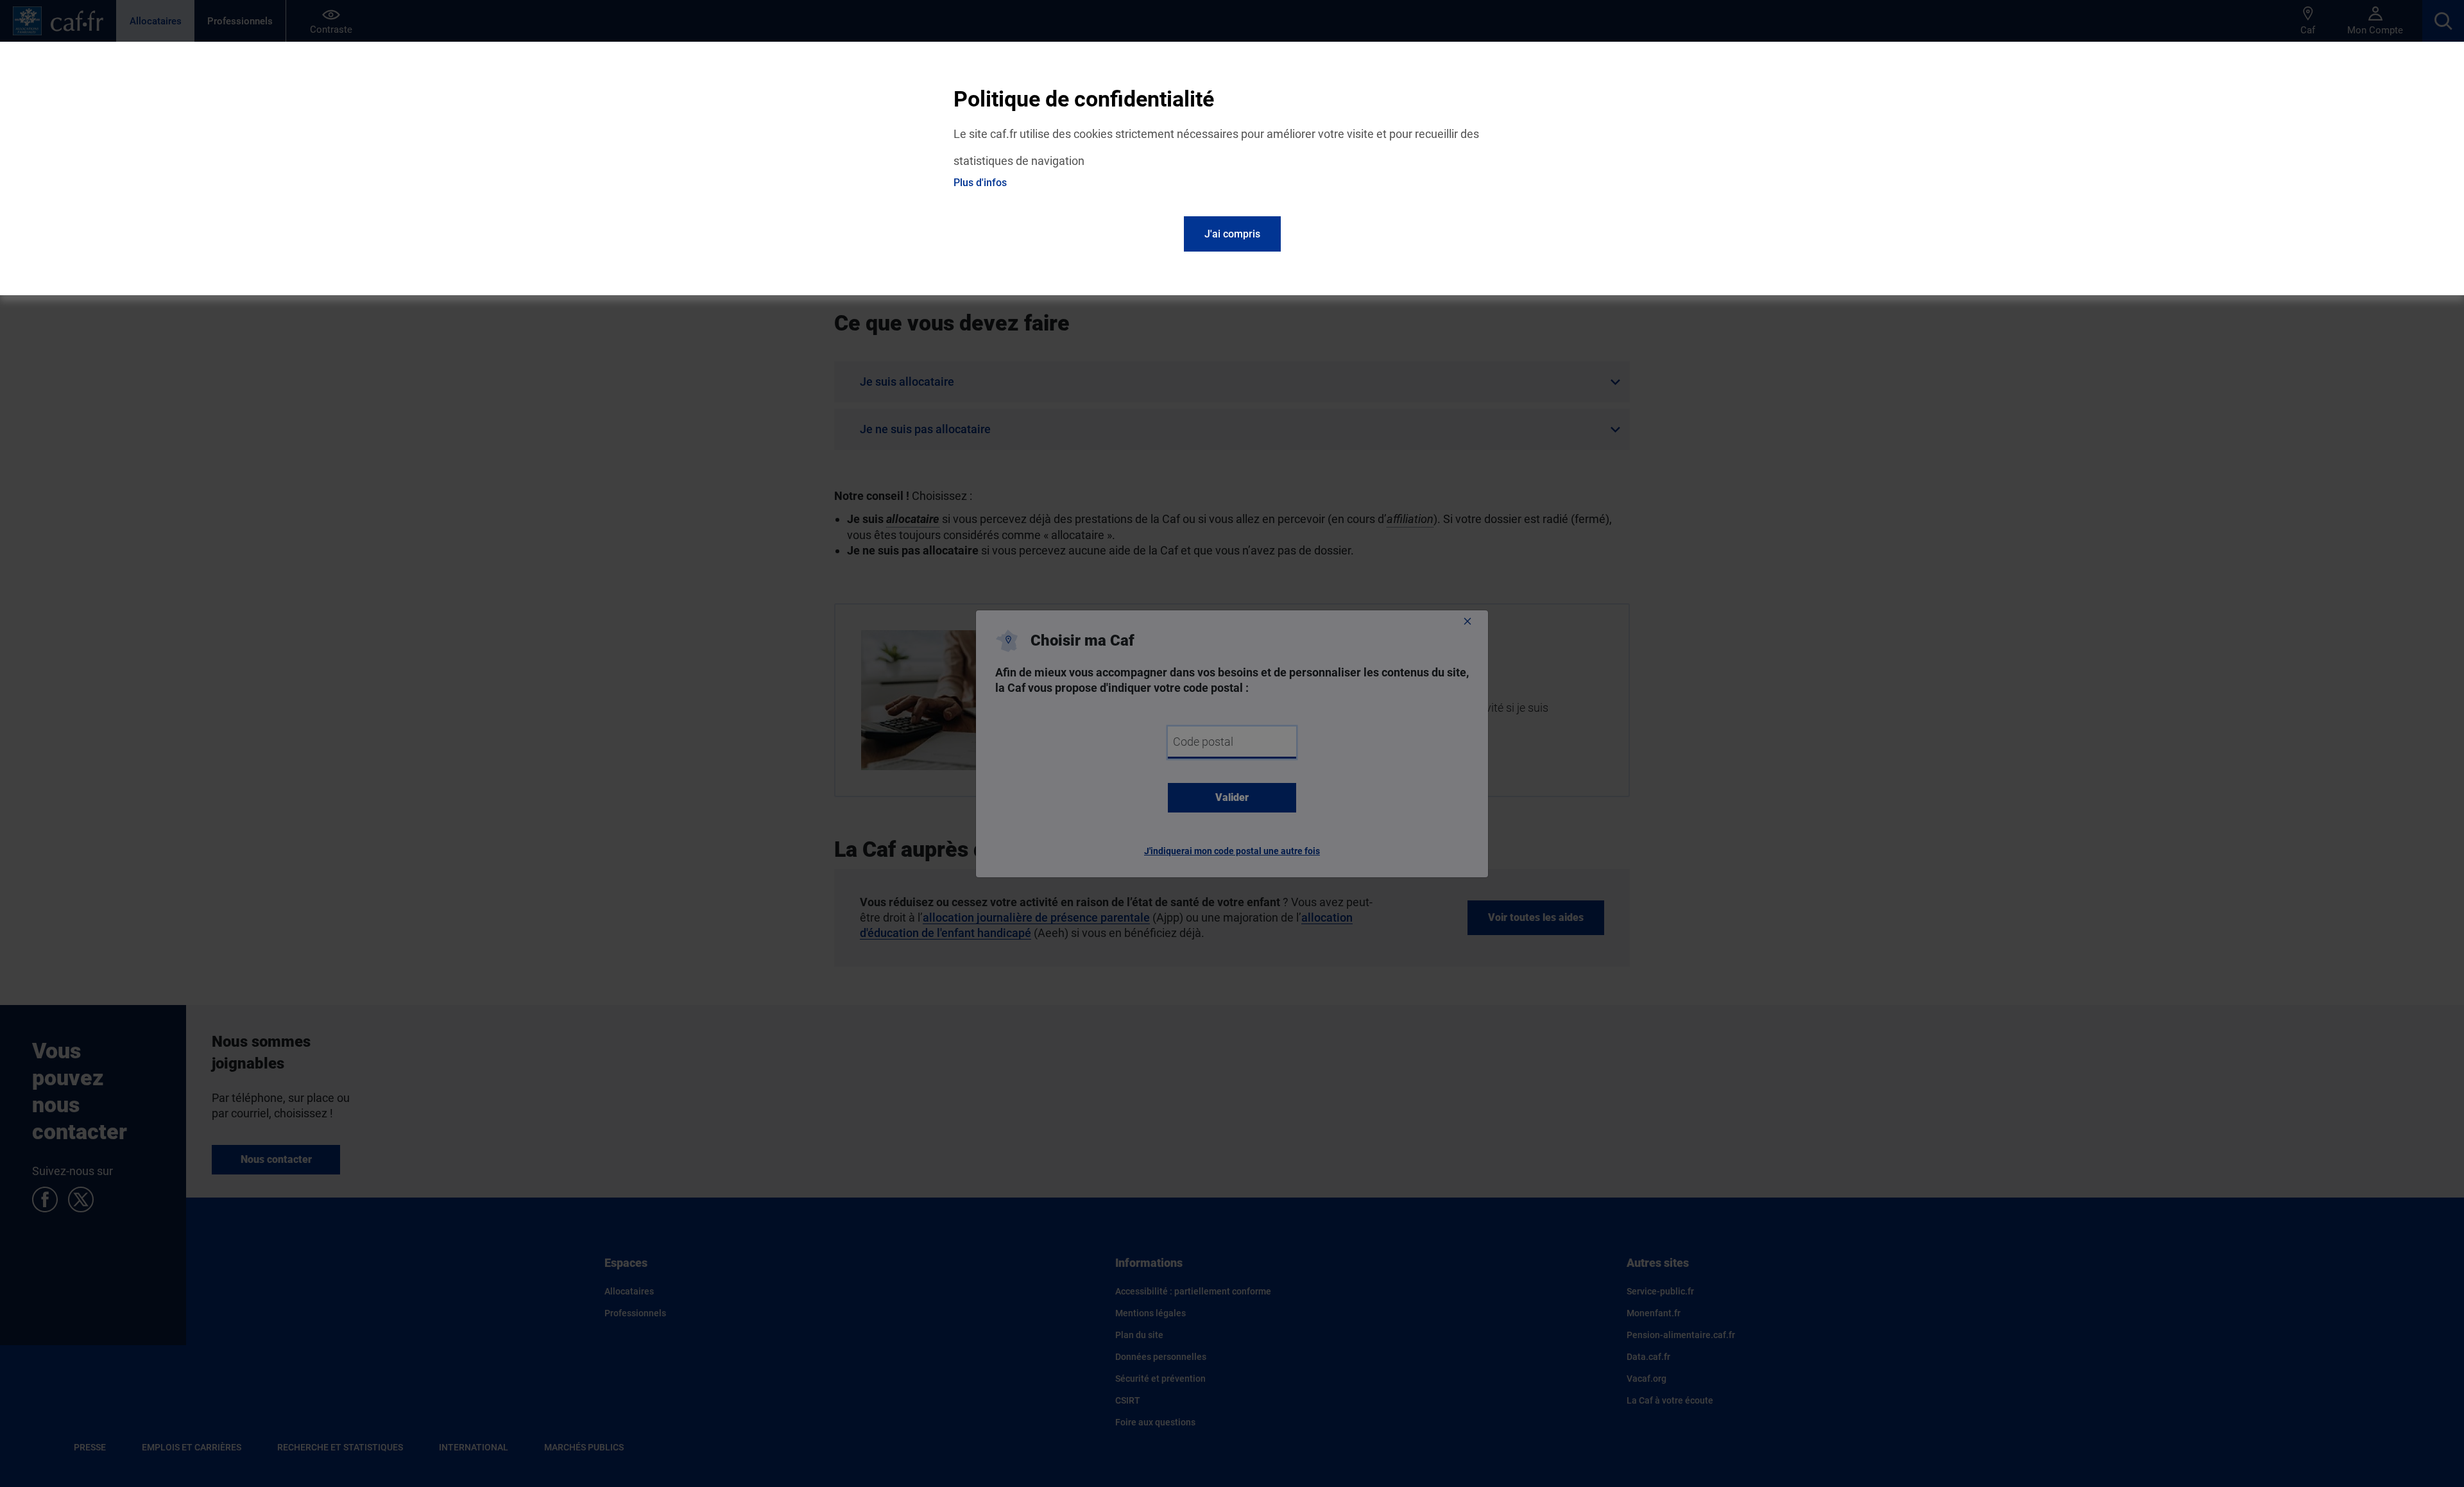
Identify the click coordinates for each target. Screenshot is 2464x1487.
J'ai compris (1232, 234)
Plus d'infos (980, 183)
